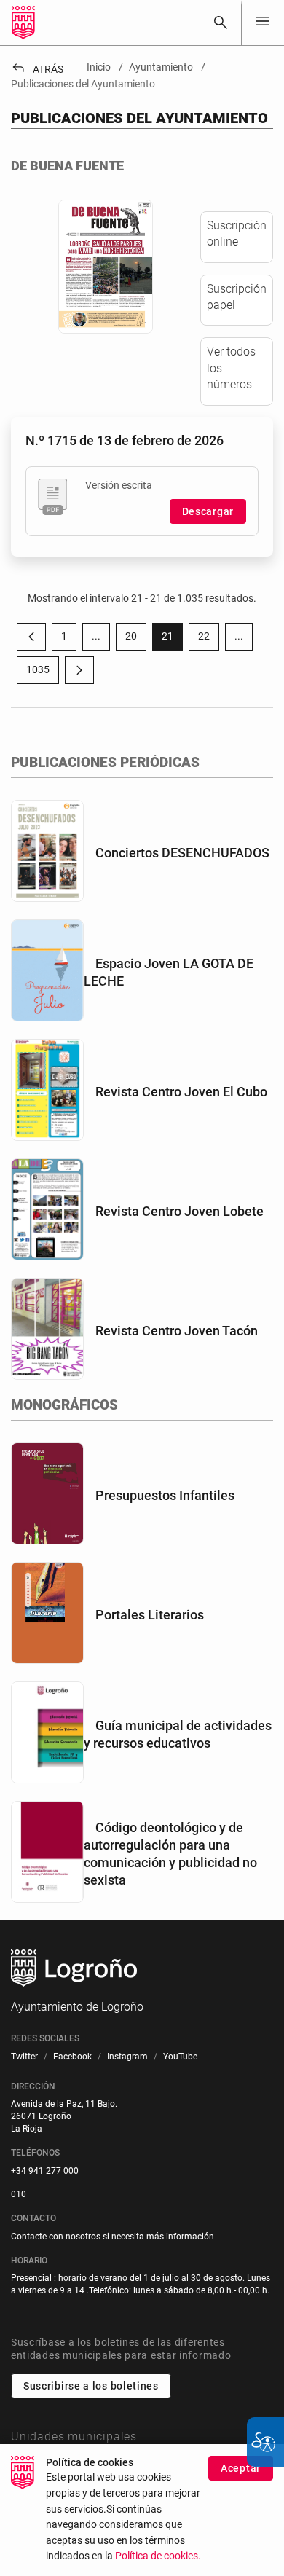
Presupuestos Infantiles (165, 1495)
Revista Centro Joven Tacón (177, 1331)
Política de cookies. (158, 2556)
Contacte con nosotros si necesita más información (113, 2237)
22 (209, 639)
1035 (43, 672)
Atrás (37, 69)
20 (136, 639)
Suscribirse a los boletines (91, 2386)
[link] (221, 23)
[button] (96, 637)
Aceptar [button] (241, 2468)
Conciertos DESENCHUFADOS (182, 853)
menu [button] (263, 21)
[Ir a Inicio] (23, 23)
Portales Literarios (150, 1615)
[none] (263, 22)
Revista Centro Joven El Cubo (181, 1092)
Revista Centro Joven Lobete (180, 1211)
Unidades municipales (74, 2436)
